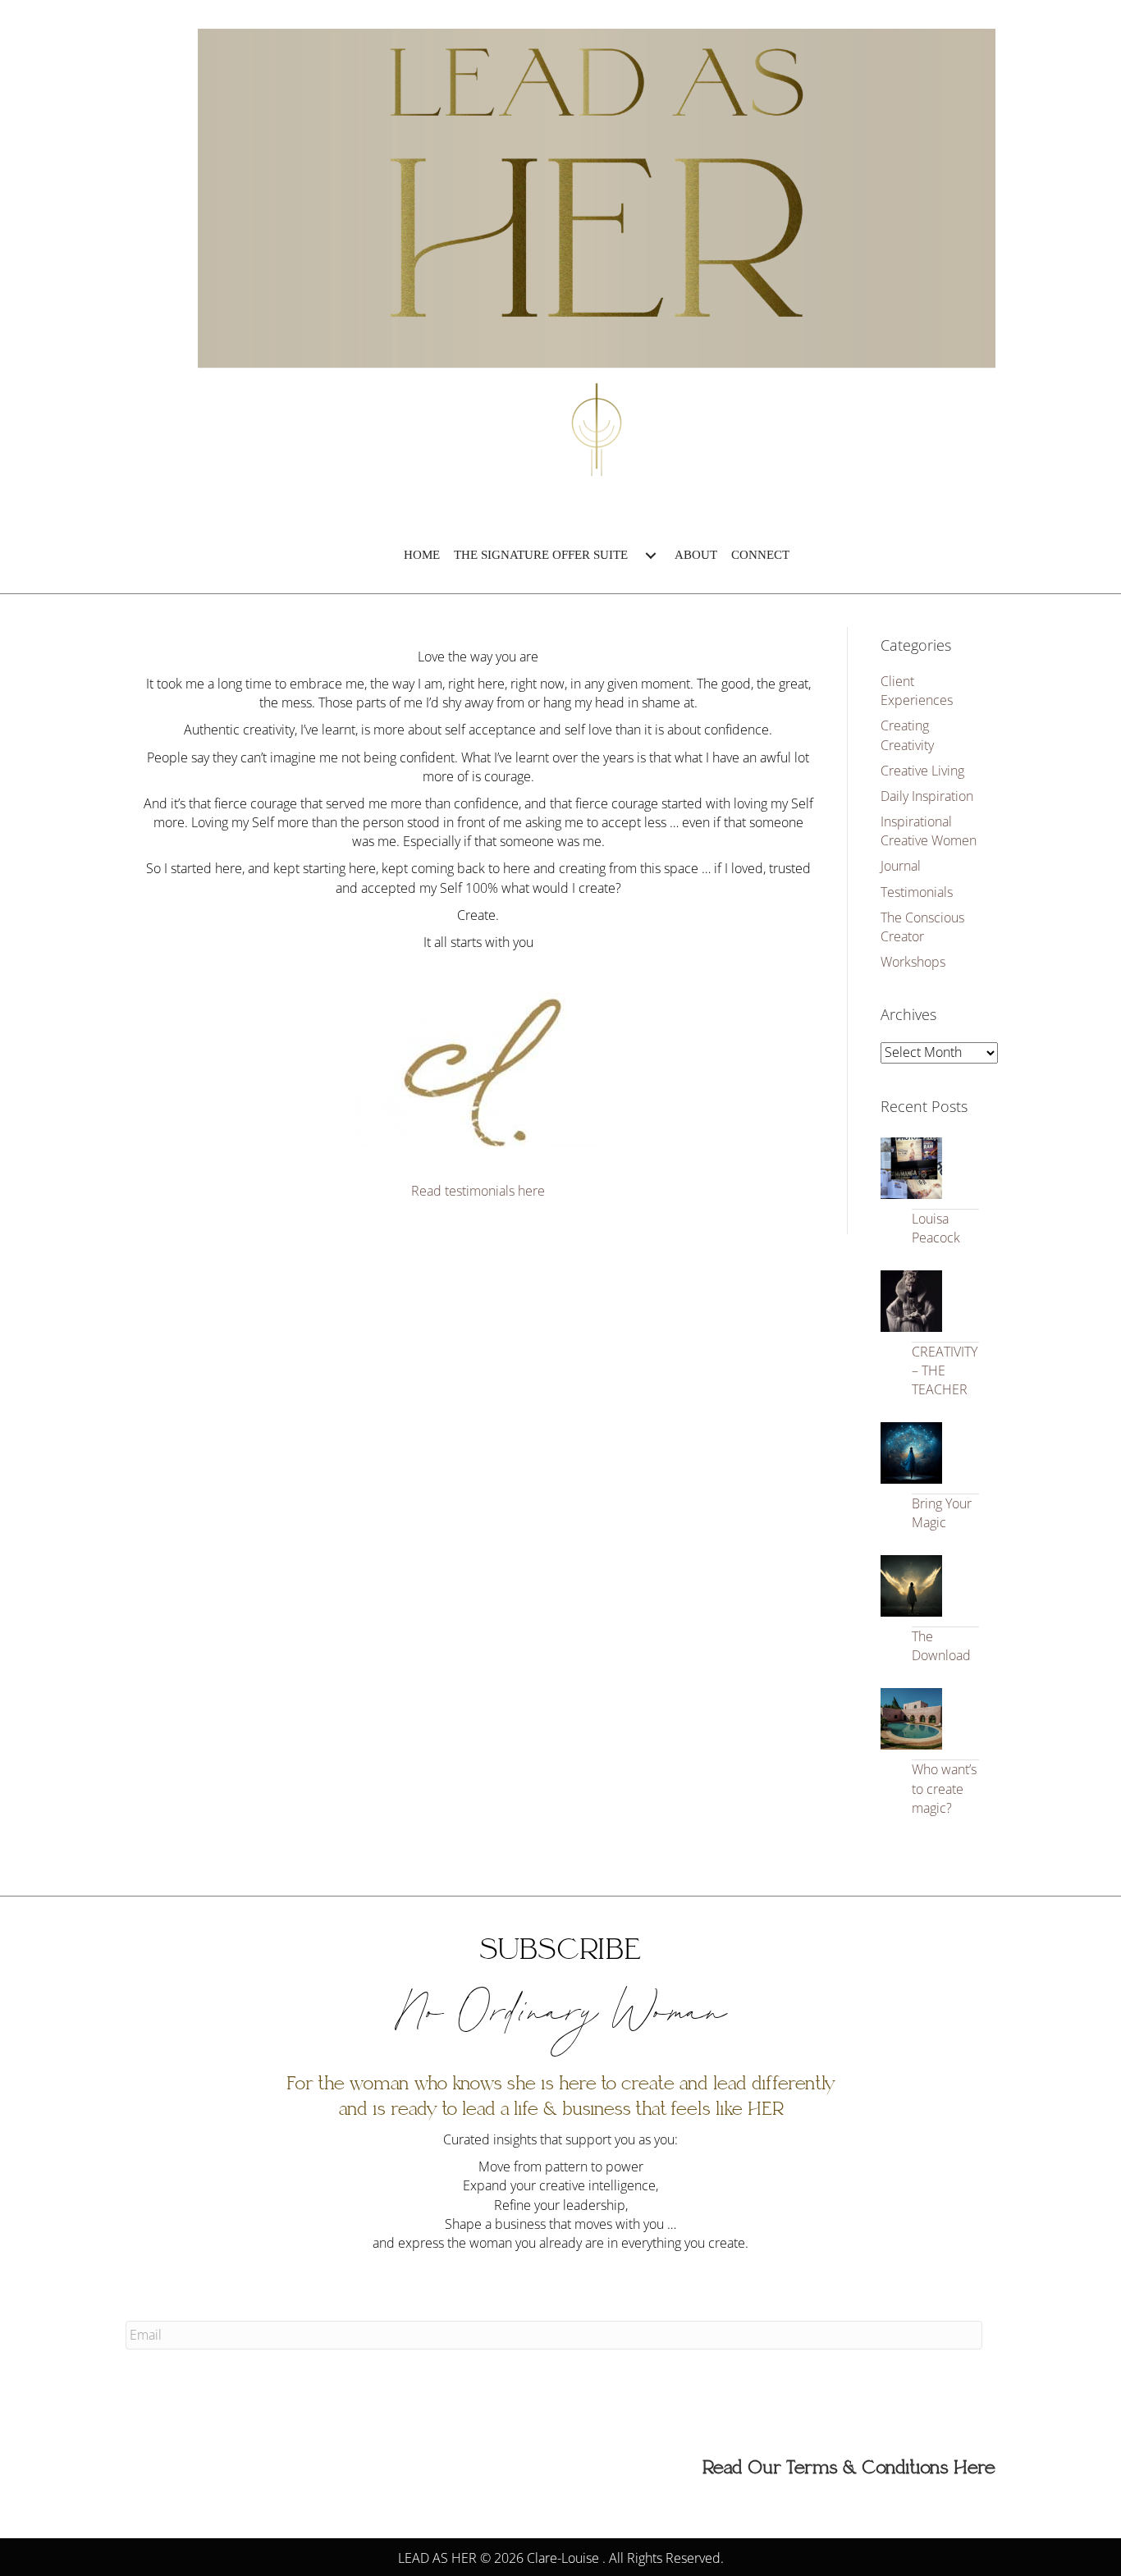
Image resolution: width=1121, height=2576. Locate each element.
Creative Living (922, 771)
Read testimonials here (478, 1191)
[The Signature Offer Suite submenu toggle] (651, 556)
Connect (760, 555)
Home (422, 555)
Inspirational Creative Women (929, 831)
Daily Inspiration (927, 796)
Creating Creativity (907, 735)
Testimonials (917, 892)
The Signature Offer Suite (541, 555)
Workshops (913, 962)
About (696, 555)
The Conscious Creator (922, 927)
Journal (901, 866)
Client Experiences (917, 691)
